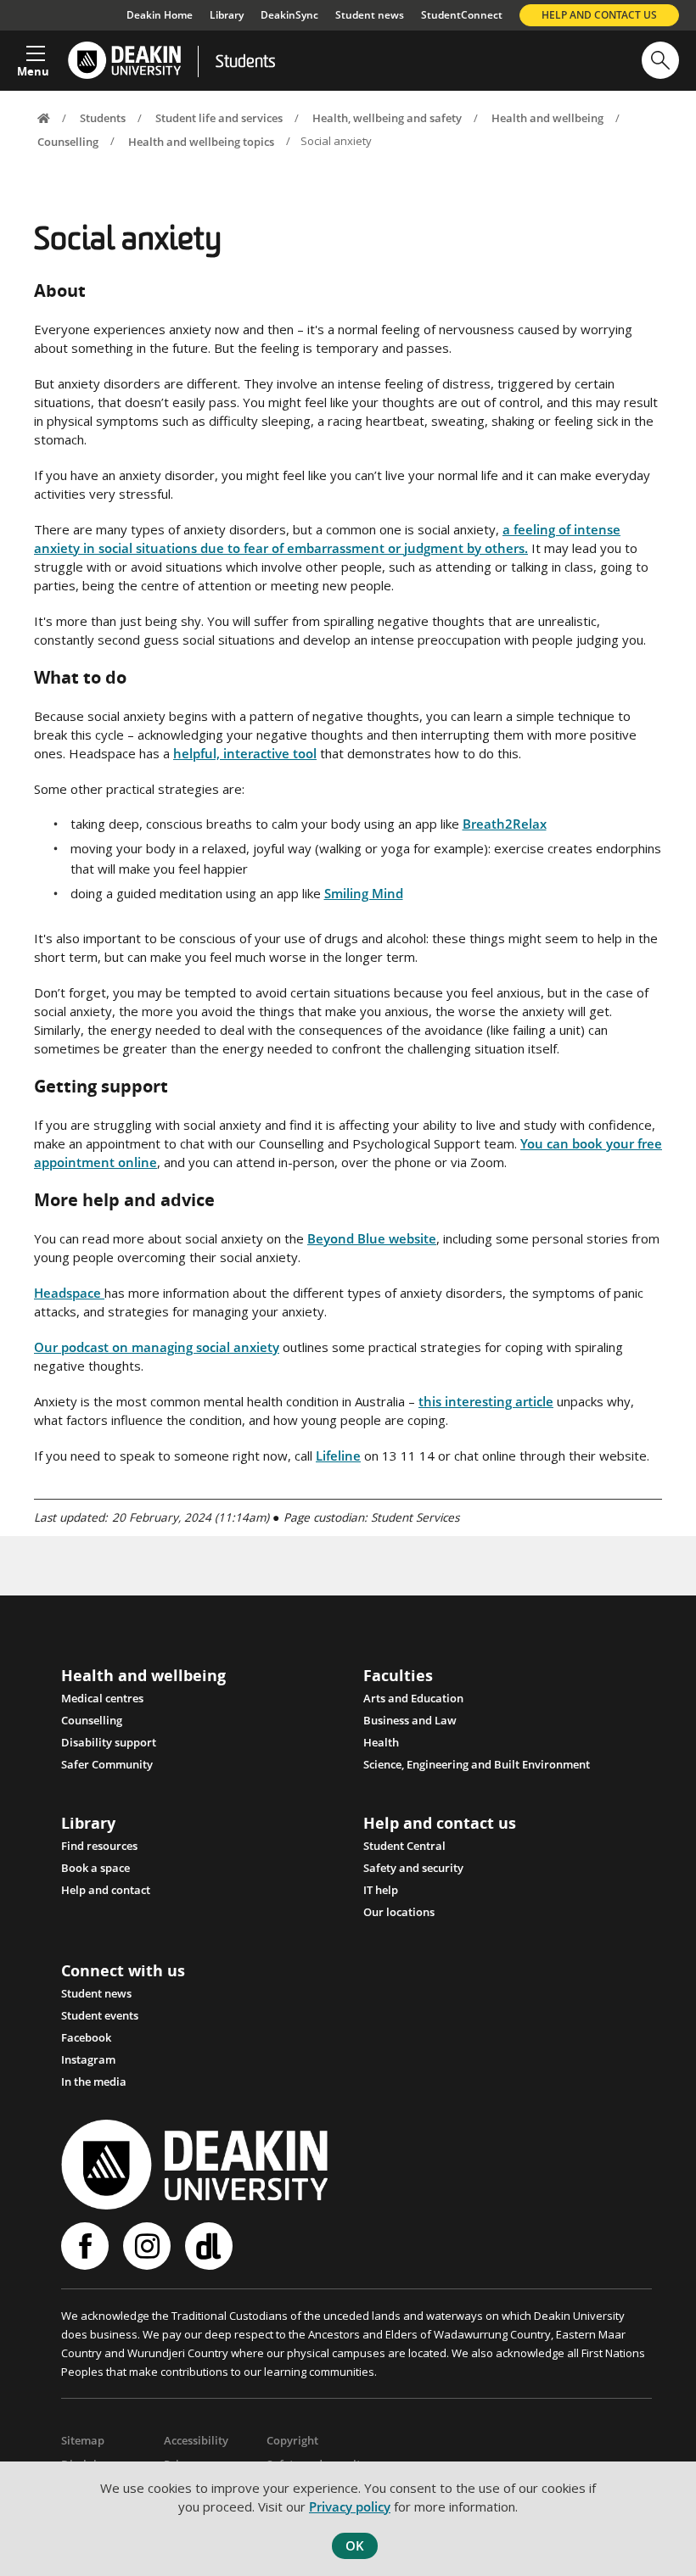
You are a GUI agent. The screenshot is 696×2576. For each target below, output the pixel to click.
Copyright (292, 2440)
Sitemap (83, 2440)
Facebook (86, 2037)
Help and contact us (599, 15)
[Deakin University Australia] (123, 61)
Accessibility (196, 2440)
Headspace (69, 1293)
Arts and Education (413, 1698)
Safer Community (107, 1764)
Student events (100, 2015)
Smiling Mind (364, 893)
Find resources (99, 1846)
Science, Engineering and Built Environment (477, 1764)
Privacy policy (350, 2506)
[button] (33, 56)
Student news (370, 15)
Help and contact (106, 1890)
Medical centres (102, 1698)
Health (381, 1742)
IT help (381, 1890)
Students (245, 63)
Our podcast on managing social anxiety (157, 1347)
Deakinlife (211, 2246)
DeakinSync (289, 15)
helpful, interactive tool (245, 753)
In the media (94, 2081)
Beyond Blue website (372, 1238)
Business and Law (410, 1720)
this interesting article (486, 1401)
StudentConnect (462, 15)
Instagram (88, 2059)
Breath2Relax (505, 824)
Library (227, 15)
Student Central (404, 1846)
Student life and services (219, 118)
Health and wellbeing (547, 118)
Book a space (95, 1868)
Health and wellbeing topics (201, 141)
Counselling (68, 141)
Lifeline (338, 1456)
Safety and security (413, 1868)
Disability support (109, 1742)
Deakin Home (160, 15)
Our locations (399, 1912)
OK (355, 2545)
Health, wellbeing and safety (387, 118)
